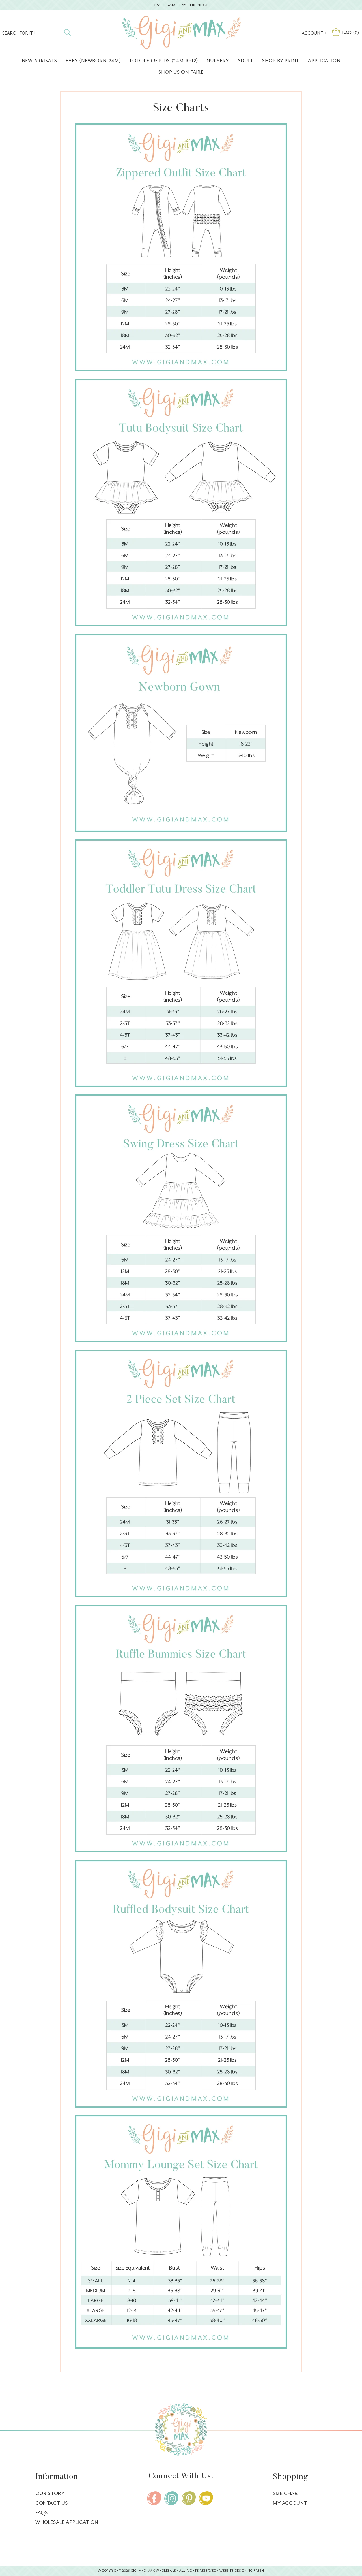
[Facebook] (154, 2498)
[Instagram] (171, 2498)
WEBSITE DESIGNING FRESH (242, 2571)
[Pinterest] (189, 2498)
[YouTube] (206, 2498)
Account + (314, 33)
